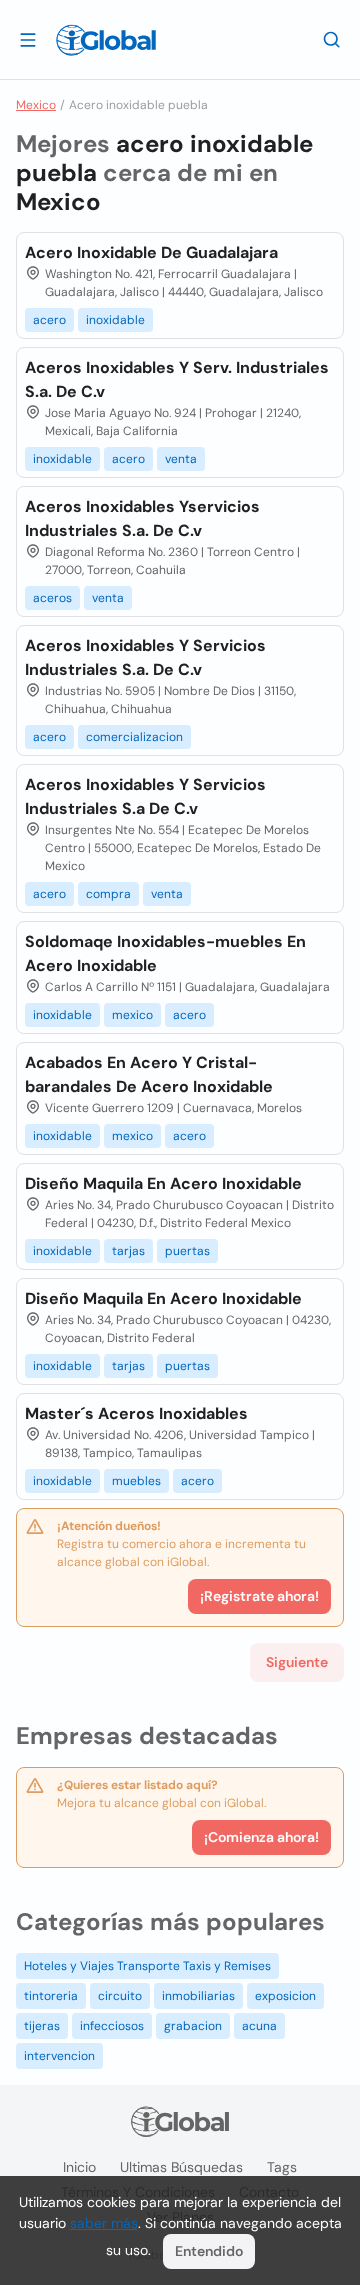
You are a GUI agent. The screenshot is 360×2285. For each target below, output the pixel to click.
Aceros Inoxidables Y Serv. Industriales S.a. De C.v (177, 379)
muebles (136, 1481)
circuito (120, 1996)
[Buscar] (332, 39)
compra (108, 894)
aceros (52, 598)
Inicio (79, 2167)
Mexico (36, 105)
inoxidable (115, 320)
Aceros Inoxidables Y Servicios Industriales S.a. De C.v (145, 657)
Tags (282, 2167)
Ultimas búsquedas (181, 2167)
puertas (187, 1251)
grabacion (193, 2026)
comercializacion (134, 737)
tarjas (128, 1251)
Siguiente (297, 1662)
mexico (132, 1015)
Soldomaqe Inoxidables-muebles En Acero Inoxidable (165, 953)
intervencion (59, 2056)
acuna (259, 2026)
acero (49, 320)
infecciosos (112, 2026)
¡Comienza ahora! (261, 1837)
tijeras (42, 2026)
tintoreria (51, 1996)
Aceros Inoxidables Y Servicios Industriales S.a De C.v (145, 796)
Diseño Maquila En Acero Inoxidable (163, 1183)
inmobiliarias (198, 1996)
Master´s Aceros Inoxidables (136, 1413)
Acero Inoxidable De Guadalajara (151, 252)
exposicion (285, 1996)
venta (181, 459)
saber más (104, 2223)
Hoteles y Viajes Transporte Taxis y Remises (147, 1966)
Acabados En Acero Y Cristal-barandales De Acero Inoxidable (149, 1074)
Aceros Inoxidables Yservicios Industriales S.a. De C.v (142, 518)
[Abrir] (28, 39)
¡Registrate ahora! (259, 1596)
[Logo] (106, 40)
